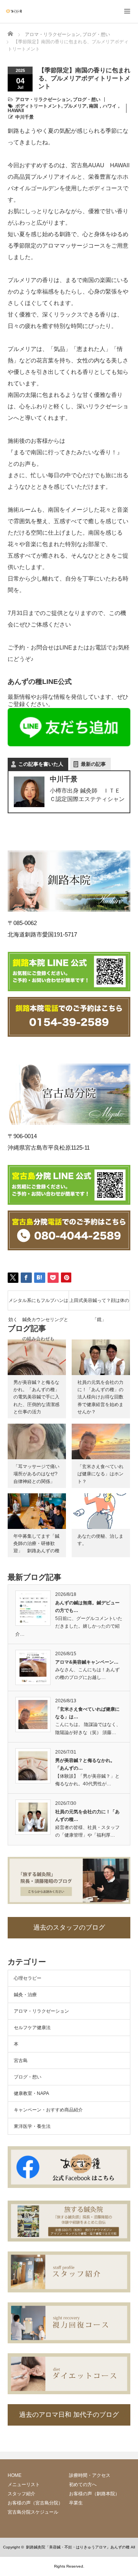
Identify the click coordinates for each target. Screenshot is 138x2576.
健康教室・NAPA (31, 2093)
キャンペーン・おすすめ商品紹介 (48, 2110)
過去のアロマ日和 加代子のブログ (69, 2415)
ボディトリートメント (38, 106)
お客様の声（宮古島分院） (35, 2503)
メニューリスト (24, 2485)
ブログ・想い (87, 100)
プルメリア (75, 106)
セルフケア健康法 (32, 2028)
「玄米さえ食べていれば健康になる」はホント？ (100, 1474)
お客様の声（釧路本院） (94, 2494)
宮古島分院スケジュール (33, 2512)
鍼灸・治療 (25, 1995)
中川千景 (25, 117)
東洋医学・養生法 (32, 2126)
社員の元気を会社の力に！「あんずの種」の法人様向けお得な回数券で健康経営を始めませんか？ (100, 1397)
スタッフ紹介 (21, 2494)
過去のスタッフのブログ (69, 1928)
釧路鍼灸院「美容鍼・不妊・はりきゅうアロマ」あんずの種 (78, 2547)
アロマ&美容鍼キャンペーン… (87, 1662)
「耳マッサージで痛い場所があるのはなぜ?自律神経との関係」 (36, 1474)
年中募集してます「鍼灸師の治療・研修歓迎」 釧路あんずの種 (36, 1543)
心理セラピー (28, 1978)
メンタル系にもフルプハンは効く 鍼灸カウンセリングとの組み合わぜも (38, 1304)
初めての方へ (83, 2485)
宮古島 (21, 2060)
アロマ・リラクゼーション (43, 100)
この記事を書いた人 (41, 764)
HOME (15, 2475)
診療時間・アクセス (90, 2475)
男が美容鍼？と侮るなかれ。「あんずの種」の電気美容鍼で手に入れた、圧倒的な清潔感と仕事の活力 (36, 1397)
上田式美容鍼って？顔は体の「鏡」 (99, 1304)
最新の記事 (93, 764)
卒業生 (76, 2503)
